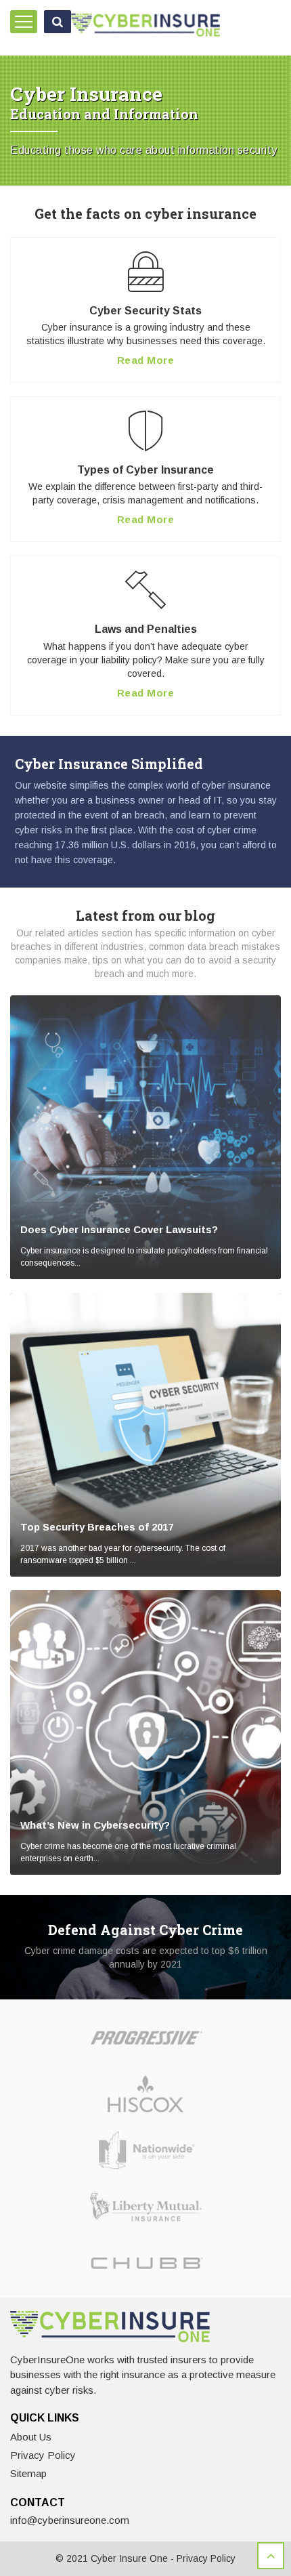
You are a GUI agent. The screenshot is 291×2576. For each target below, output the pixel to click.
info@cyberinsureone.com (70, 2520)
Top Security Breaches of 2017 (97, 1527)
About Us (31, 2437)
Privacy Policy (43, 2455)
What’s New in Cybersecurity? (95, 1825)
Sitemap (28, 2473)
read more (146, 360)
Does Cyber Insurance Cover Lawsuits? (119, 1229)
